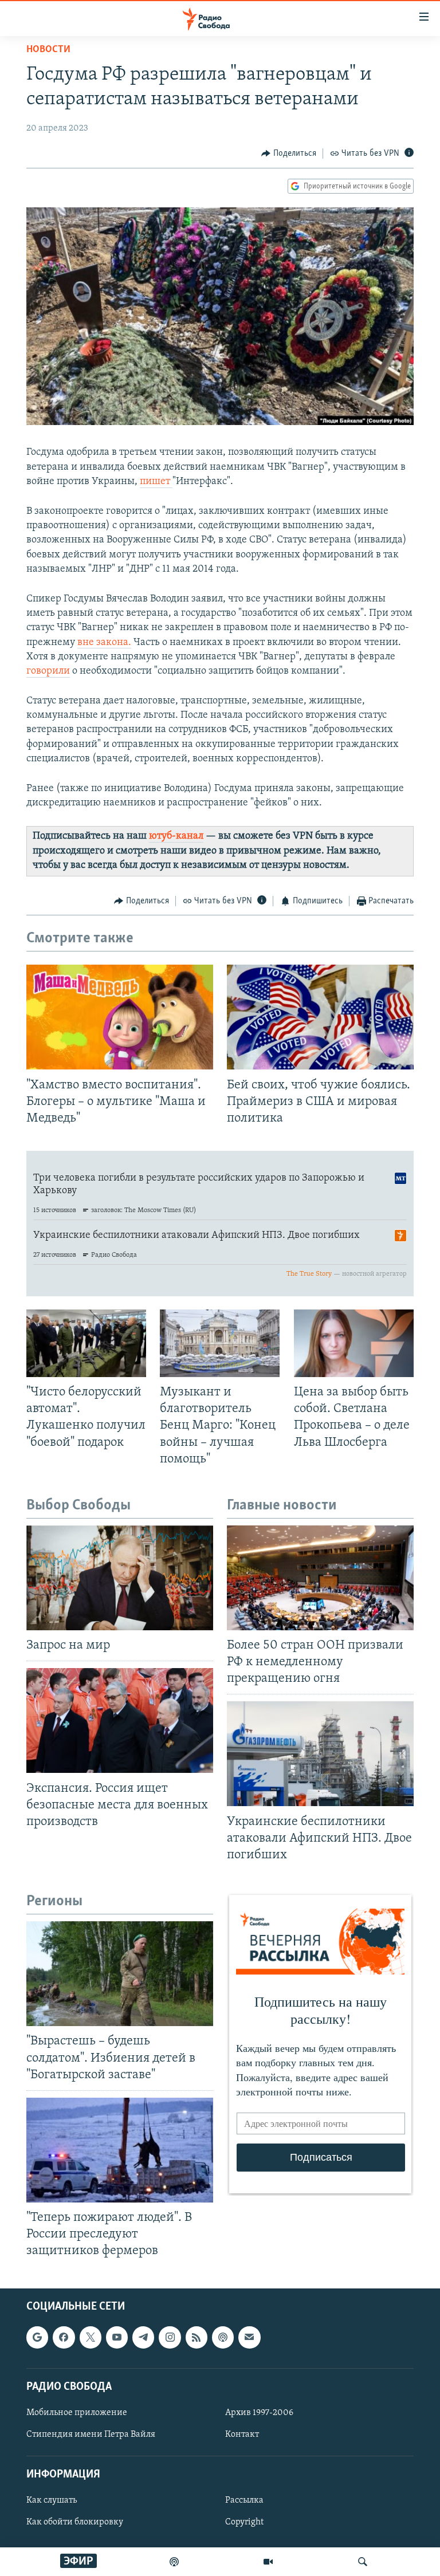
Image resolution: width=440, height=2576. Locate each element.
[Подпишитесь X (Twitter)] (91, 2337)
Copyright (244, 2522)
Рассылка (244, 2500)
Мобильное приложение (77, 2413)
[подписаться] (249, 2337)
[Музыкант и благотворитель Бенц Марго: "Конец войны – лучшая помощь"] (220, 1343)
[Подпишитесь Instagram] (170, 2337)
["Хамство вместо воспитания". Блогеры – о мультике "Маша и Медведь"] (120, 1017)
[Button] (289, 154)
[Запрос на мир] (120, 1578)
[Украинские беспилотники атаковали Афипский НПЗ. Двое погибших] (320, 1754)
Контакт (242, 2435)
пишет (156, 482)
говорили (48, 671)
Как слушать (52, 2500)
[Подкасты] (223, 2337)
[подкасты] (174, 2562)
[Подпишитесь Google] (37, 2337)
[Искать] (363, 2562)
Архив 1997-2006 (259, 2413)
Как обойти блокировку (75, 2522)
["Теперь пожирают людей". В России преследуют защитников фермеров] (120, 2150)
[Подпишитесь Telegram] (143, 2337)
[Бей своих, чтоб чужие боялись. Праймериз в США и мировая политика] (320, 1017)
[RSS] (197, 2337)
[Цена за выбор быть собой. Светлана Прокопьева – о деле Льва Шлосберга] (354, 1343)
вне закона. (104, 643)
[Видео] (268, 2562)
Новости (48, 50)
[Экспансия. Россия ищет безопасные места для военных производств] (120, 1720)
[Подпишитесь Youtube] (117, 2337)
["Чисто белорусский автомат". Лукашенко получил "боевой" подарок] (86, 1343)
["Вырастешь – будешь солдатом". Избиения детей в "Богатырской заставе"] (120, 1974)
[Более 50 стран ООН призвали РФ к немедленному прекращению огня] (320, 1578)
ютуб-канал (176, 836)
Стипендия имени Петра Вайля (91, 2435)
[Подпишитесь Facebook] (64, 2337)
